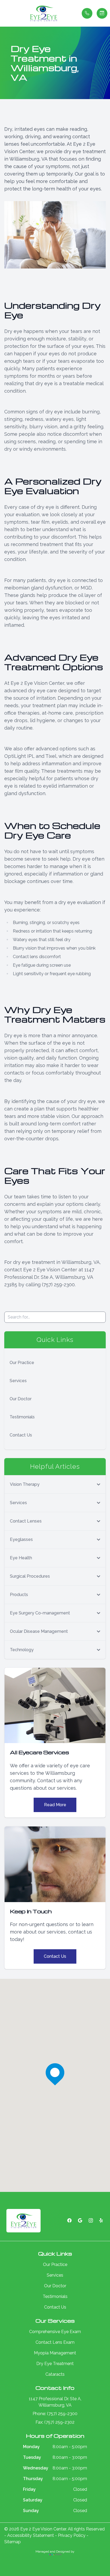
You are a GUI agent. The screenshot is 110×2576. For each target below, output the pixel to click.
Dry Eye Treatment (55, 2364)
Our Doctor (21, 1399)
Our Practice (22, 1363)
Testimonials (22, 1417)
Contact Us (21, 1435)
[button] (4, 13)
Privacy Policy (72, 2535)
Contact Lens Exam (55, 2342)
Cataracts (55, 2374)
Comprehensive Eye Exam (55, 2332)
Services (18, 1381)
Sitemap (13, 2542)
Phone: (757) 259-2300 (55, 2414)
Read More (55, 1805)
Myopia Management (55, 2353)
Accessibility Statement (31, 2535)
